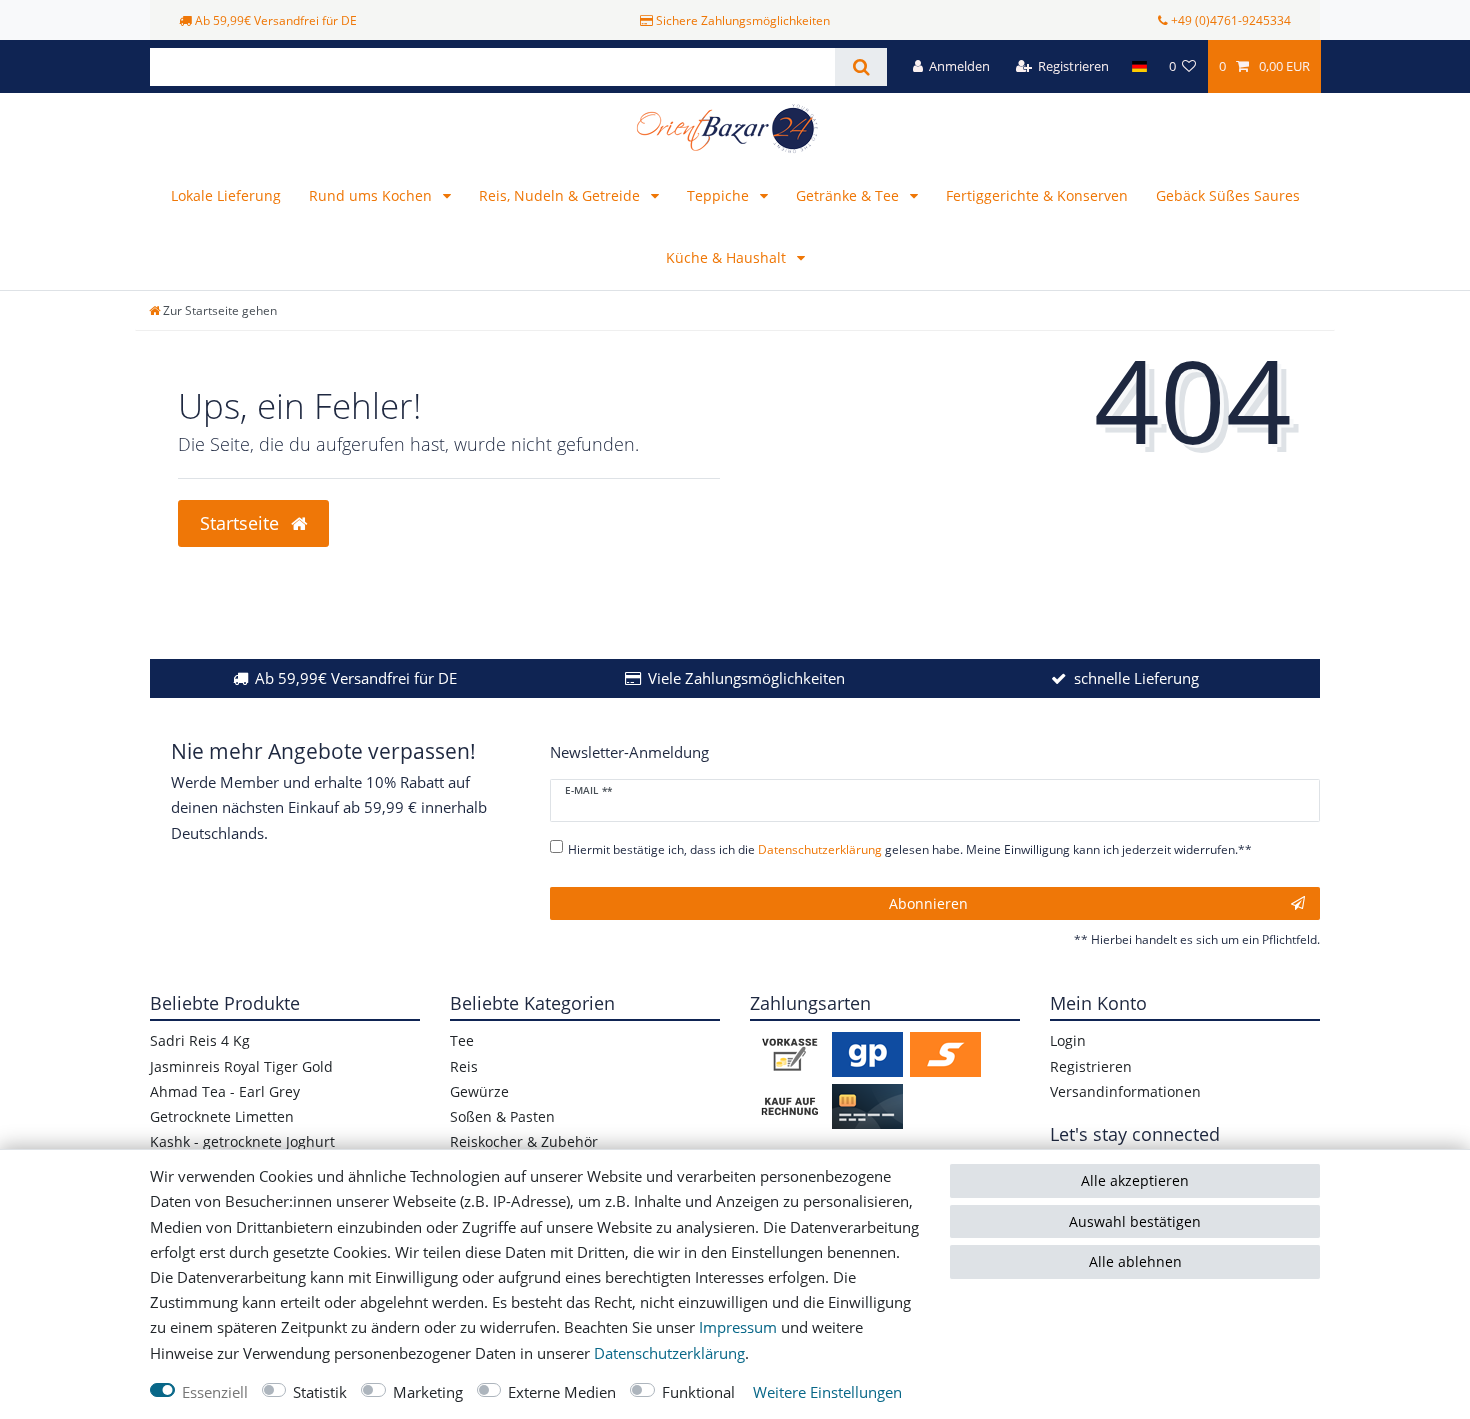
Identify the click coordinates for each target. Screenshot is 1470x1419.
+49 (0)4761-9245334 (1231, 20)
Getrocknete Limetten (222, 1116)
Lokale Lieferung (226, 195)
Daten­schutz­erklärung (669, 1353)
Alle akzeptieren (1135, 1180)
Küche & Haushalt (728, 257)
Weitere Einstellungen (827, 1392)
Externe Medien (562, 1392)
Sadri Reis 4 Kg (200, 1040)
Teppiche (720, 195)
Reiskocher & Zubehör (524, 1141)
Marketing (428, 1392)
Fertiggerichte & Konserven (1037, 195)
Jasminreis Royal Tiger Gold (241, 1066)
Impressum (738, 1327)
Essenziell (215, 1392)
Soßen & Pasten (502, 1116)
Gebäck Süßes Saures (1228, 195)
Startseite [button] (242, 523)
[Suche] (860, 67)
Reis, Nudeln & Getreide (561, 195)
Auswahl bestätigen (1135, 1221)
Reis (464, 1066)
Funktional (698, 1392)
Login (1068, 1040)
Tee (462, 1040)
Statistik (320, 1392)
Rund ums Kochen (372, 195)
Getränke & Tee (849, 195)
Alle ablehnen (1135, 1261)
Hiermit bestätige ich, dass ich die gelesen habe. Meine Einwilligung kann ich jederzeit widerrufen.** (910, 849)
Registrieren (1091, 1066)
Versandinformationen (1125, 1091)
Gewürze (479, 1091)
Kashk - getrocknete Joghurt (242, 1141)
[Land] (1138, 66)
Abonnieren (928, 903)
